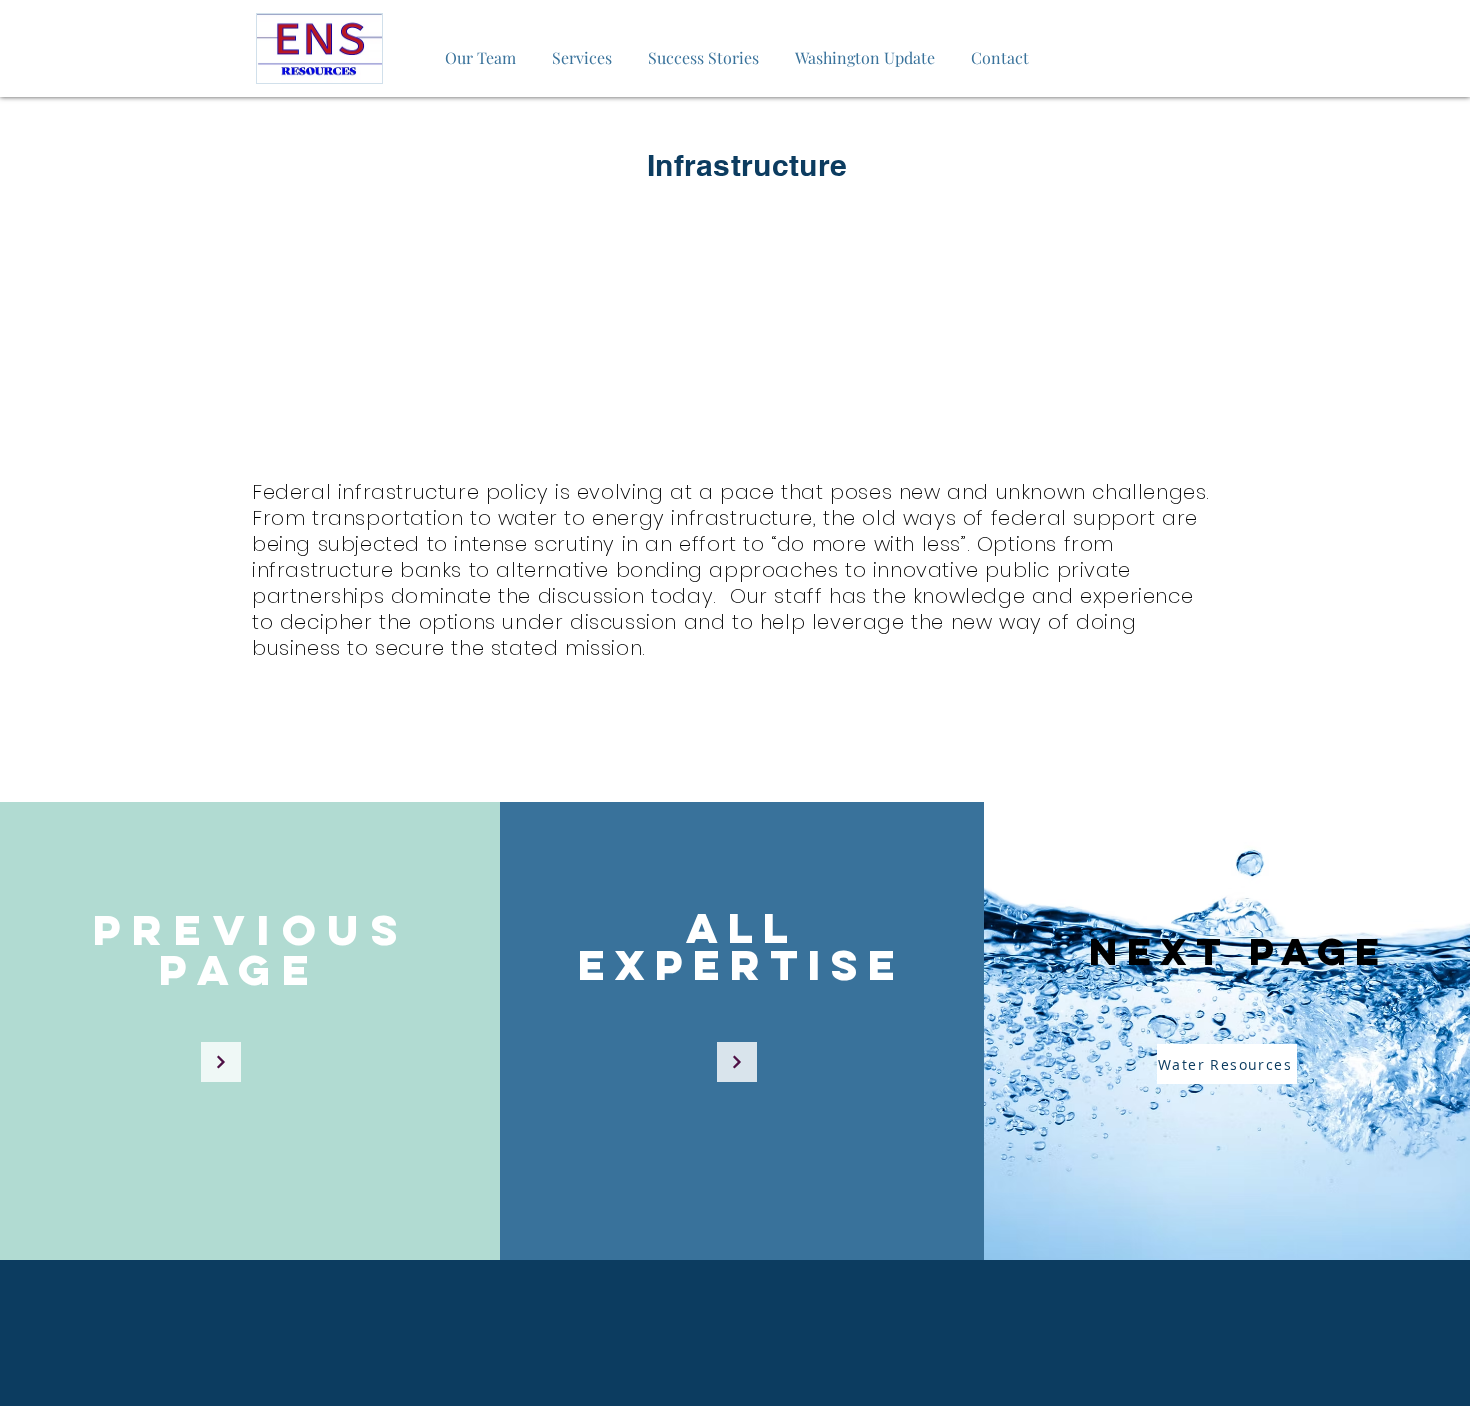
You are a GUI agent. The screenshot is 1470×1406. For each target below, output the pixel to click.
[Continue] (221, 1062)
